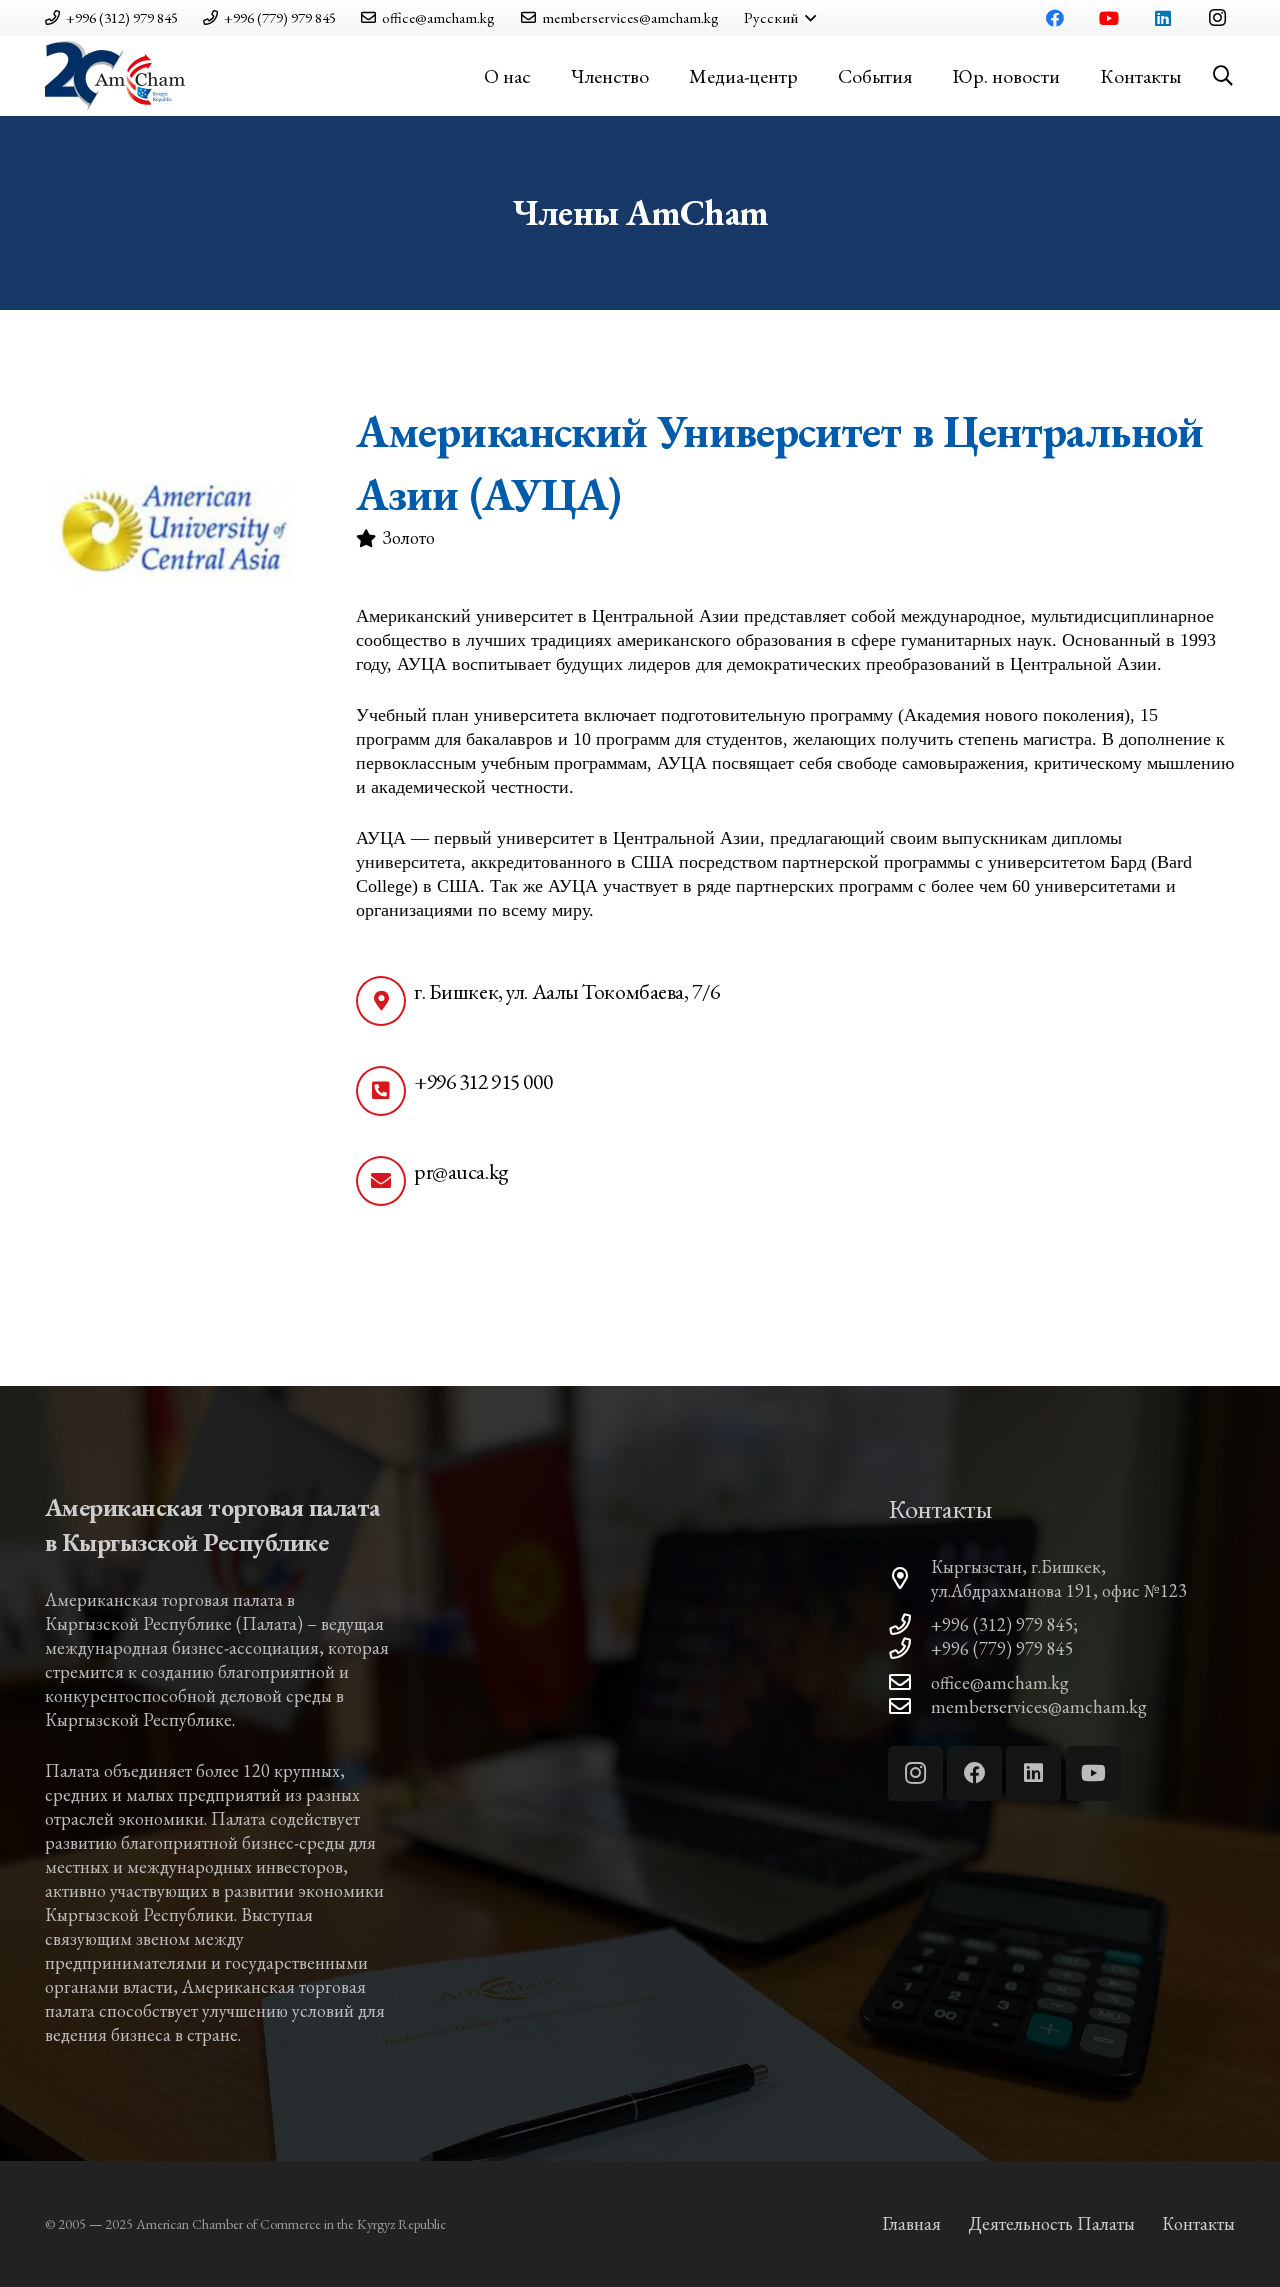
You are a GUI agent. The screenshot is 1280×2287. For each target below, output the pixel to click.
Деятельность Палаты (1051, 2223)
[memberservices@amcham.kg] (909, 1707)
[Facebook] (1055, 18)
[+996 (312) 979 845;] (909, 1625)
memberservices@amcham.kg (1039, 1706)
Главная (911, 2223)
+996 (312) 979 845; (1004, 1624)
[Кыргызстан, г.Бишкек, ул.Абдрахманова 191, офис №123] (909, 1579)
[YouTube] (1109, 18)
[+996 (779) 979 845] (909, 1649)
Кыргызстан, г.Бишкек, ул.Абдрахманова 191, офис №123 (1059, 1578)
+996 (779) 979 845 (1002, 1648)
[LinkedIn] (1163, 18)
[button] (780, 18)
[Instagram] (1217, 18)
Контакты (1198, 2223)
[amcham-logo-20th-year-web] (115, 76)
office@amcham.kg (1000, 1682)
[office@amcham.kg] (909, 1683)
